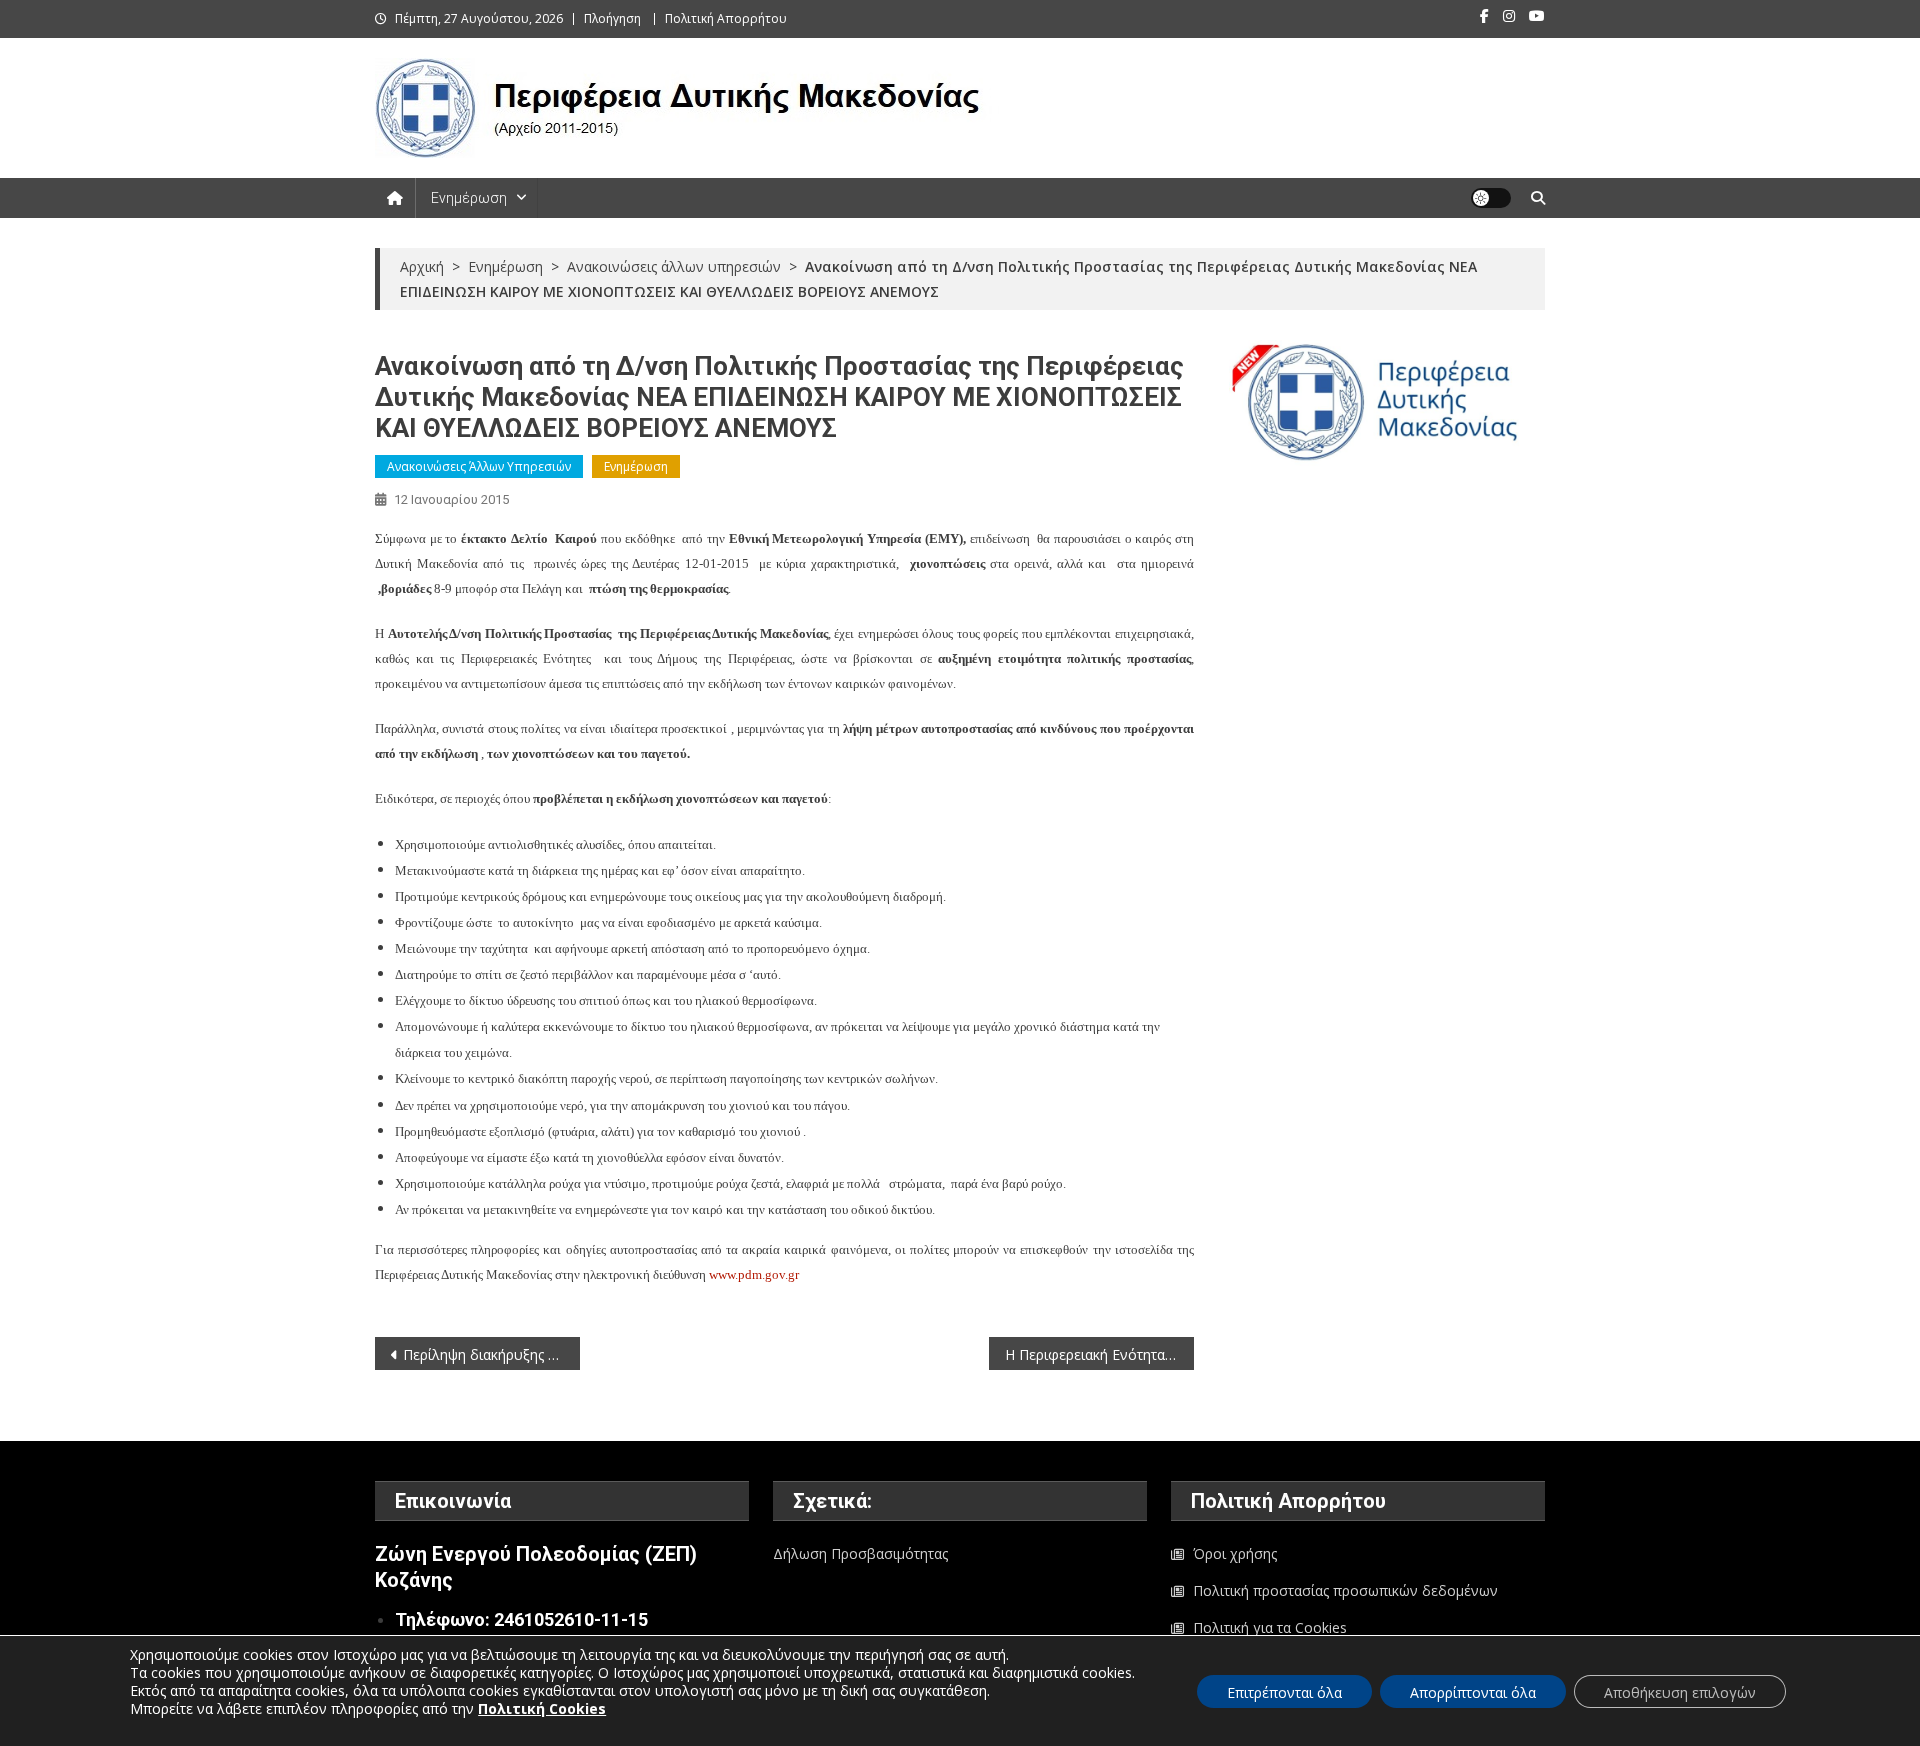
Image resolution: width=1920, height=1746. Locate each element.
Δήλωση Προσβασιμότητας (860, 1553)
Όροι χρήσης (1235, 1553)
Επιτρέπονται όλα (1284, 1692)
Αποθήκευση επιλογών (1680, 1692)
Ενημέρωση (469, 198)
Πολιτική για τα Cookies (1270, 1627)
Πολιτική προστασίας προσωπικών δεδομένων (1345, 1590)
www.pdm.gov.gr (754, 1274)
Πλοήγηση (612, 18)
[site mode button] (1491, 198)
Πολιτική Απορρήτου (726, 18)
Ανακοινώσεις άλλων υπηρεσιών (479, 466)
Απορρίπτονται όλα (1473, 1692)
